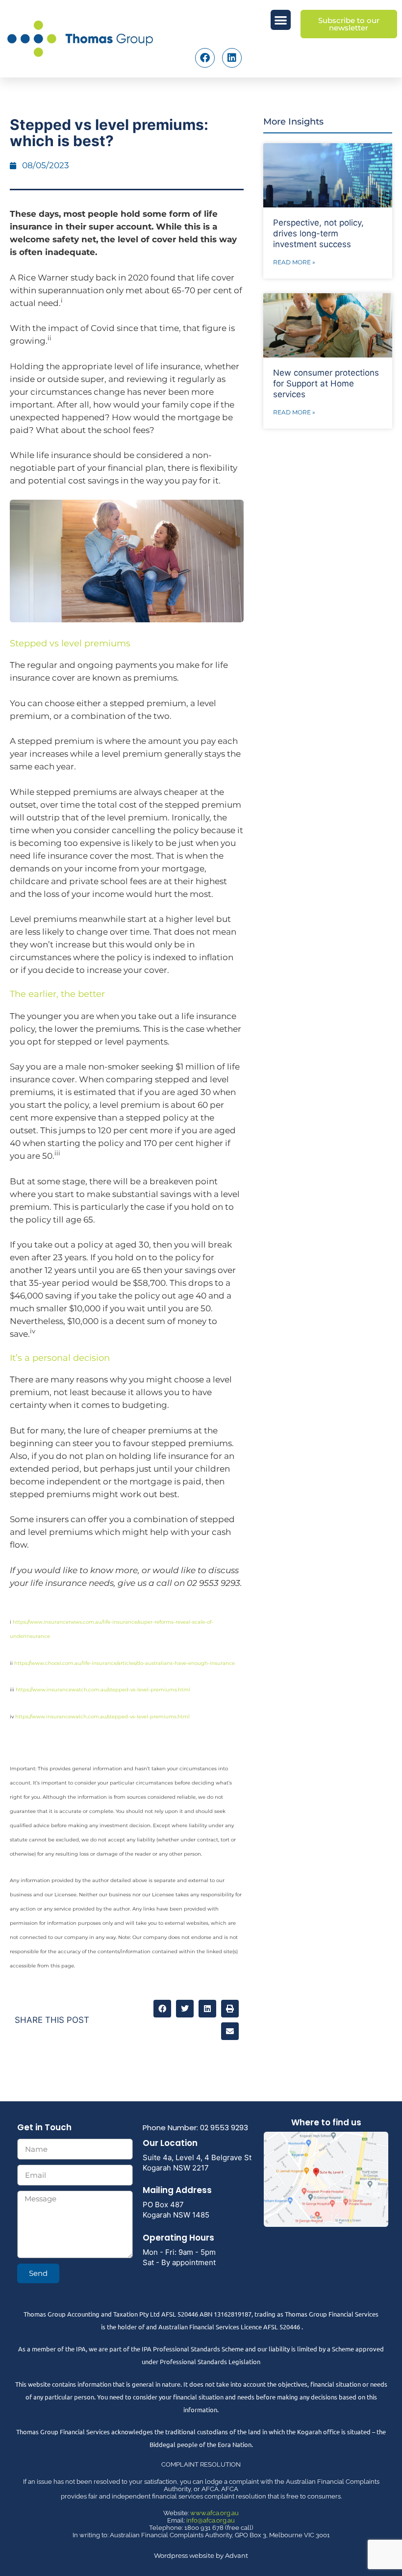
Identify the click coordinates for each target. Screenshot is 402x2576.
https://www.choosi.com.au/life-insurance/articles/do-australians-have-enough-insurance (125, 1663)
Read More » (294, 262)
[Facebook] (205, 58)
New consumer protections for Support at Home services (326, 383)
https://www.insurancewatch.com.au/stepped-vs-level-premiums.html (103, 1690)
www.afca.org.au (214, 2513)
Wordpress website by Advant (201, 2555)
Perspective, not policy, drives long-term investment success (318, 233)
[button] (281, 20)
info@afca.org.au (211, 2520)
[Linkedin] (232, 58)
